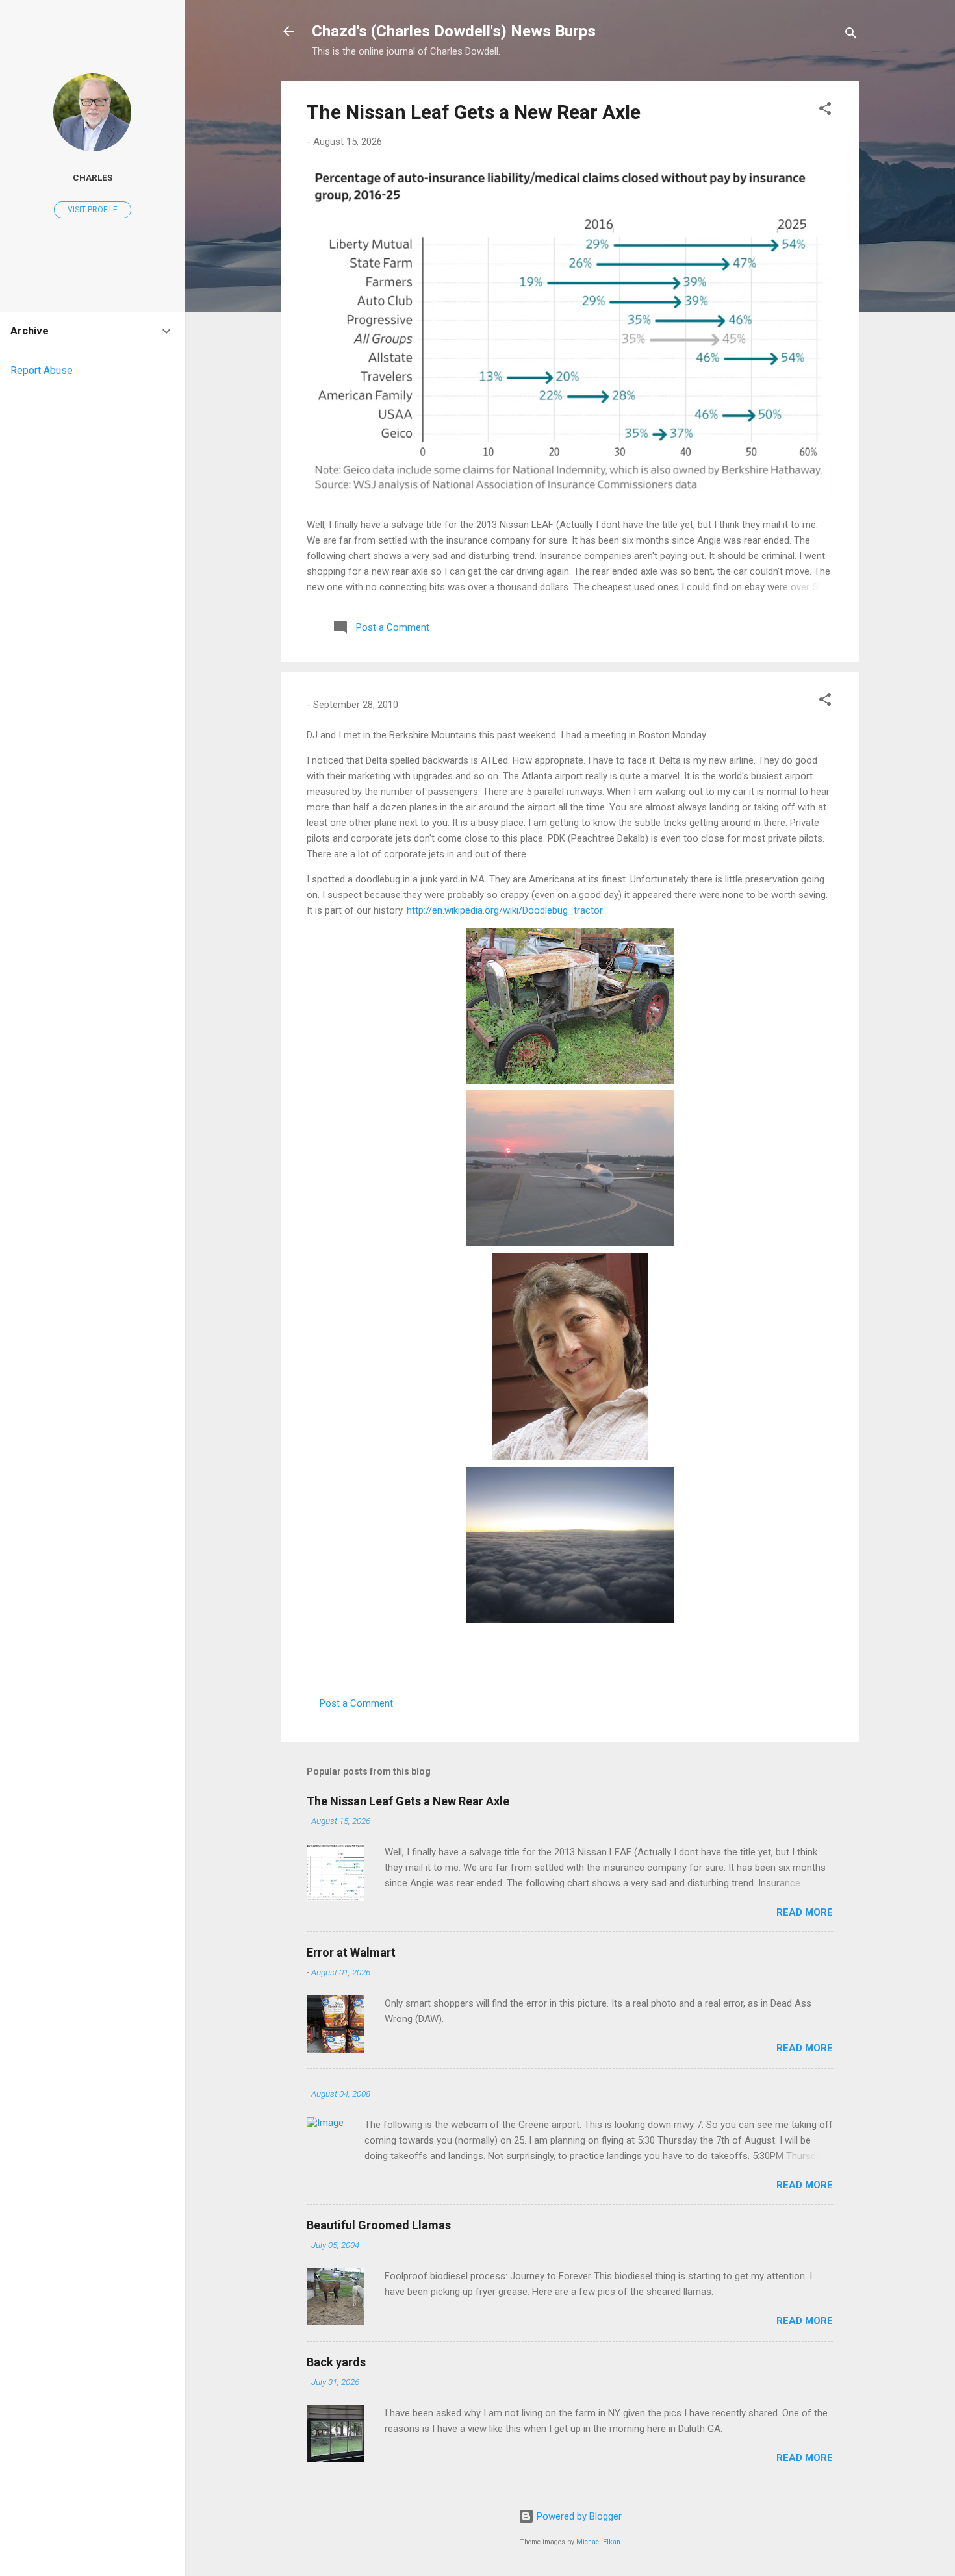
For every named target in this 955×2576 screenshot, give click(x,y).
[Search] (851, 35)
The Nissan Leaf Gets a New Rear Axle (474, 112)
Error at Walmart (351, 1952)
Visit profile (93, 210)
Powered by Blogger (578, 2516)
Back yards (336, 2362)
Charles (93, 177)
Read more (805, 1912)
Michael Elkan (598, 2542)
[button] (825, 111)
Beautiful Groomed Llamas (379, 2225)
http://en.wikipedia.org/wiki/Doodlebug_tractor (505, 910)
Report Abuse (42, 370)
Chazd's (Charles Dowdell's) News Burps (454, 31)
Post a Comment (356, 1703)
